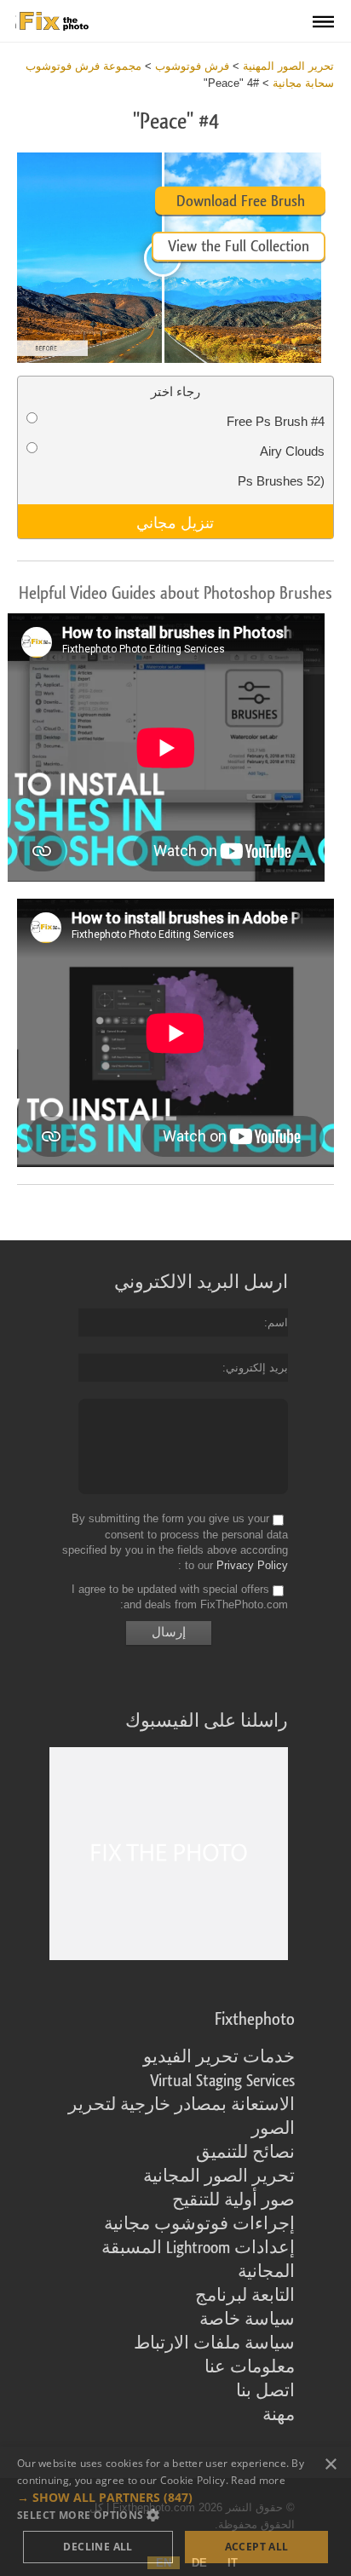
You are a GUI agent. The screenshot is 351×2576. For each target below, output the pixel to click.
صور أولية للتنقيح (233, 2200)
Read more (258, 2480)
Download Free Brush (241, 201)
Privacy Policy (252, 1565)
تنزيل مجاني (175, 521)
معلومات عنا (250, 2367)
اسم (278, 1322)
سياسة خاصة (247, 2320)
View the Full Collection (239, 246)
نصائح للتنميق (245, 2153)
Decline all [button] (98, 2547)
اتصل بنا (265, 2391)
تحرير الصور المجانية (219, 2176)
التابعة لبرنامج (245, 2296)
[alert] (175, 2511)
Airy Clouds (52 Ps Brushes (281, 466)
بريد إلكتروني (257, 1368)
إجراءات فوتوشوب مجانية (199, 2224)
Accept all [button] (257, 2547)
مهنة (279, 2415)
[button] (175, 2498)
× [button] (332, 2465)
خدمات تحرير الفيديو (219, 2057)
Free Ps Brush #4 (276, 421)
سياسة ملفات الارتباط (214, 2343)
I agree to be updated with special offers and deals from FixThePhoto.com (180, 1597)
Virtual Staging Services (222, 2081)
